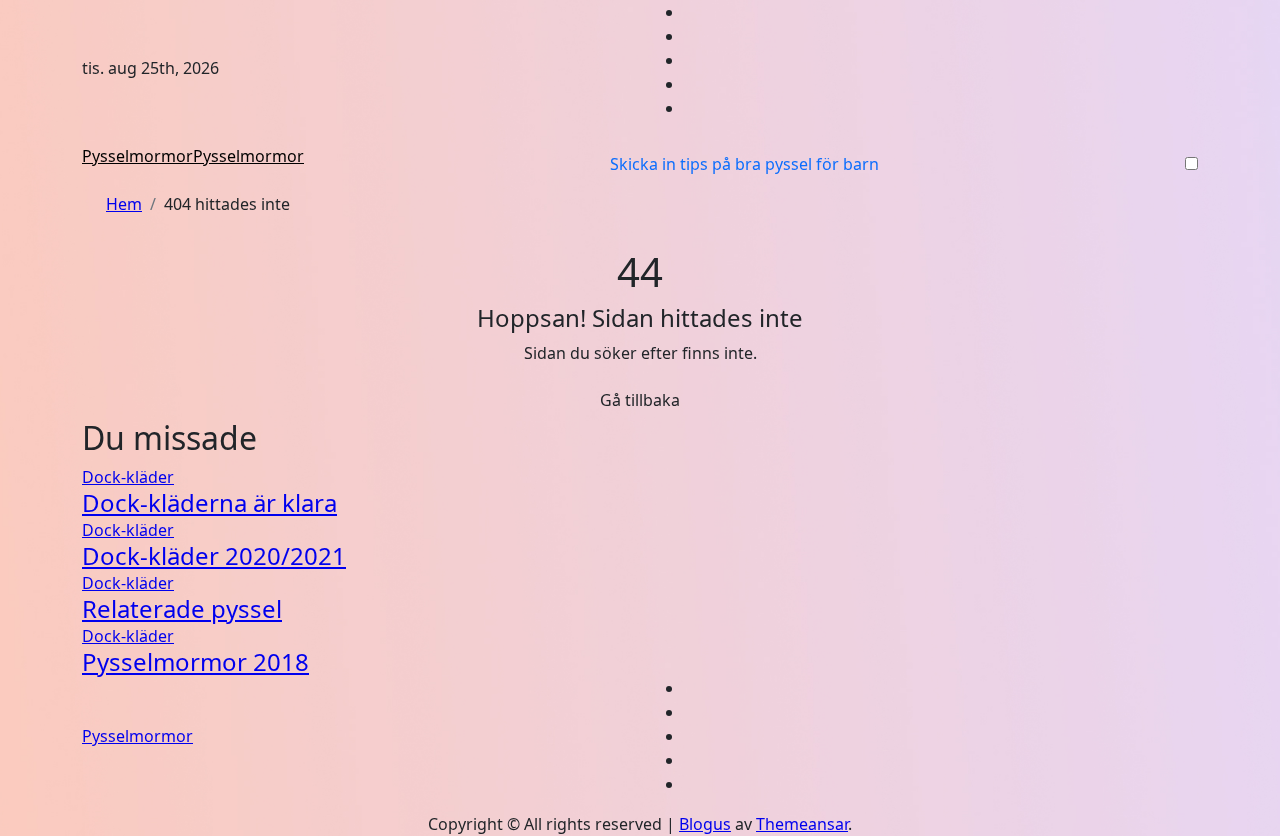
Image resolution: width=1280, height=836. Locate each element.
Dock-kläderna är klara (209, 502)
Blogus (705, 824)
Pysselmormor (137, 156)
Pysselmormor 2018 (195, 661)
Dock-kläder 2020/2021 (214, 555)
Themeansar (802, 824)
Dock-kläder (128, 477)
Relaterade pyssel (182, 608)
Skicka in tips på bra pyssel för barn (744, 164)
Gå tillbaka (640, 400)
